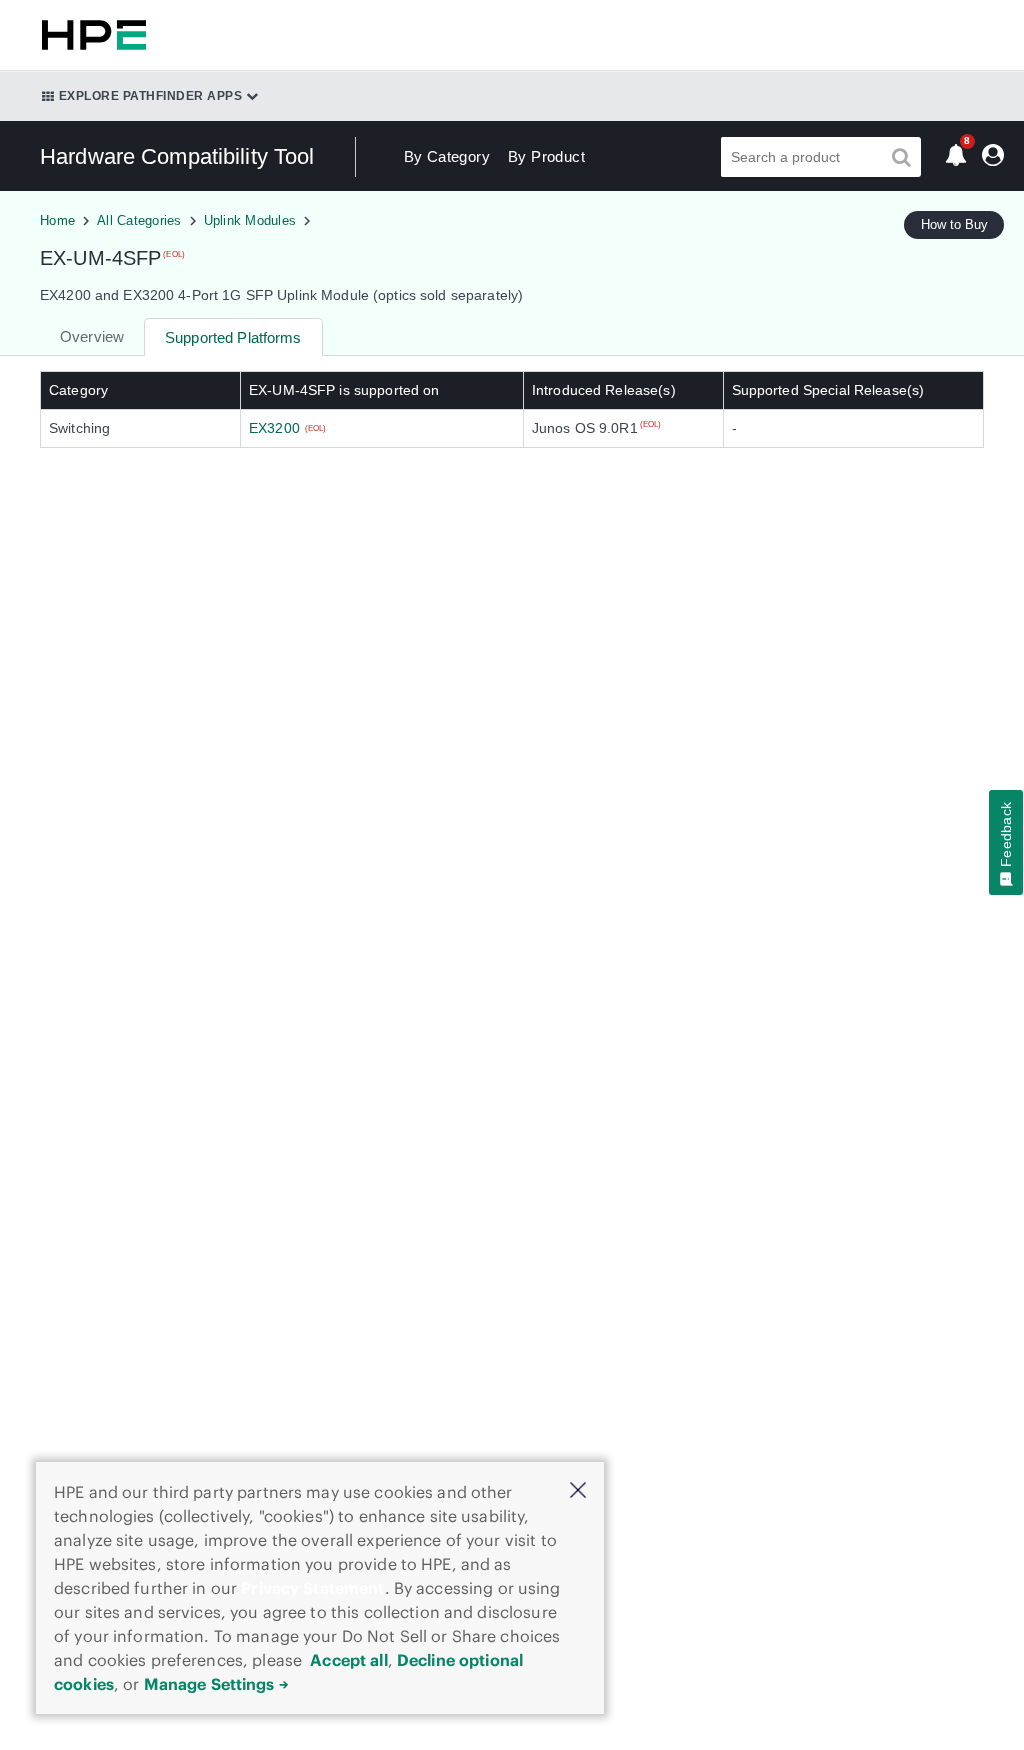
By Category (447, 156)
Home (57, 220)
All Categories (139, 220)
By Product (546, 156)
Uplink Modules (250, 220)
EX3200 (274, 428)
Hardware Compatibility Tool (177, 156)
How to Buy (954, 224)
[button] (578, 1491)
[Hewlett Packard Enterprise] (90, 35)
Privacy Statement (312, 1588)
